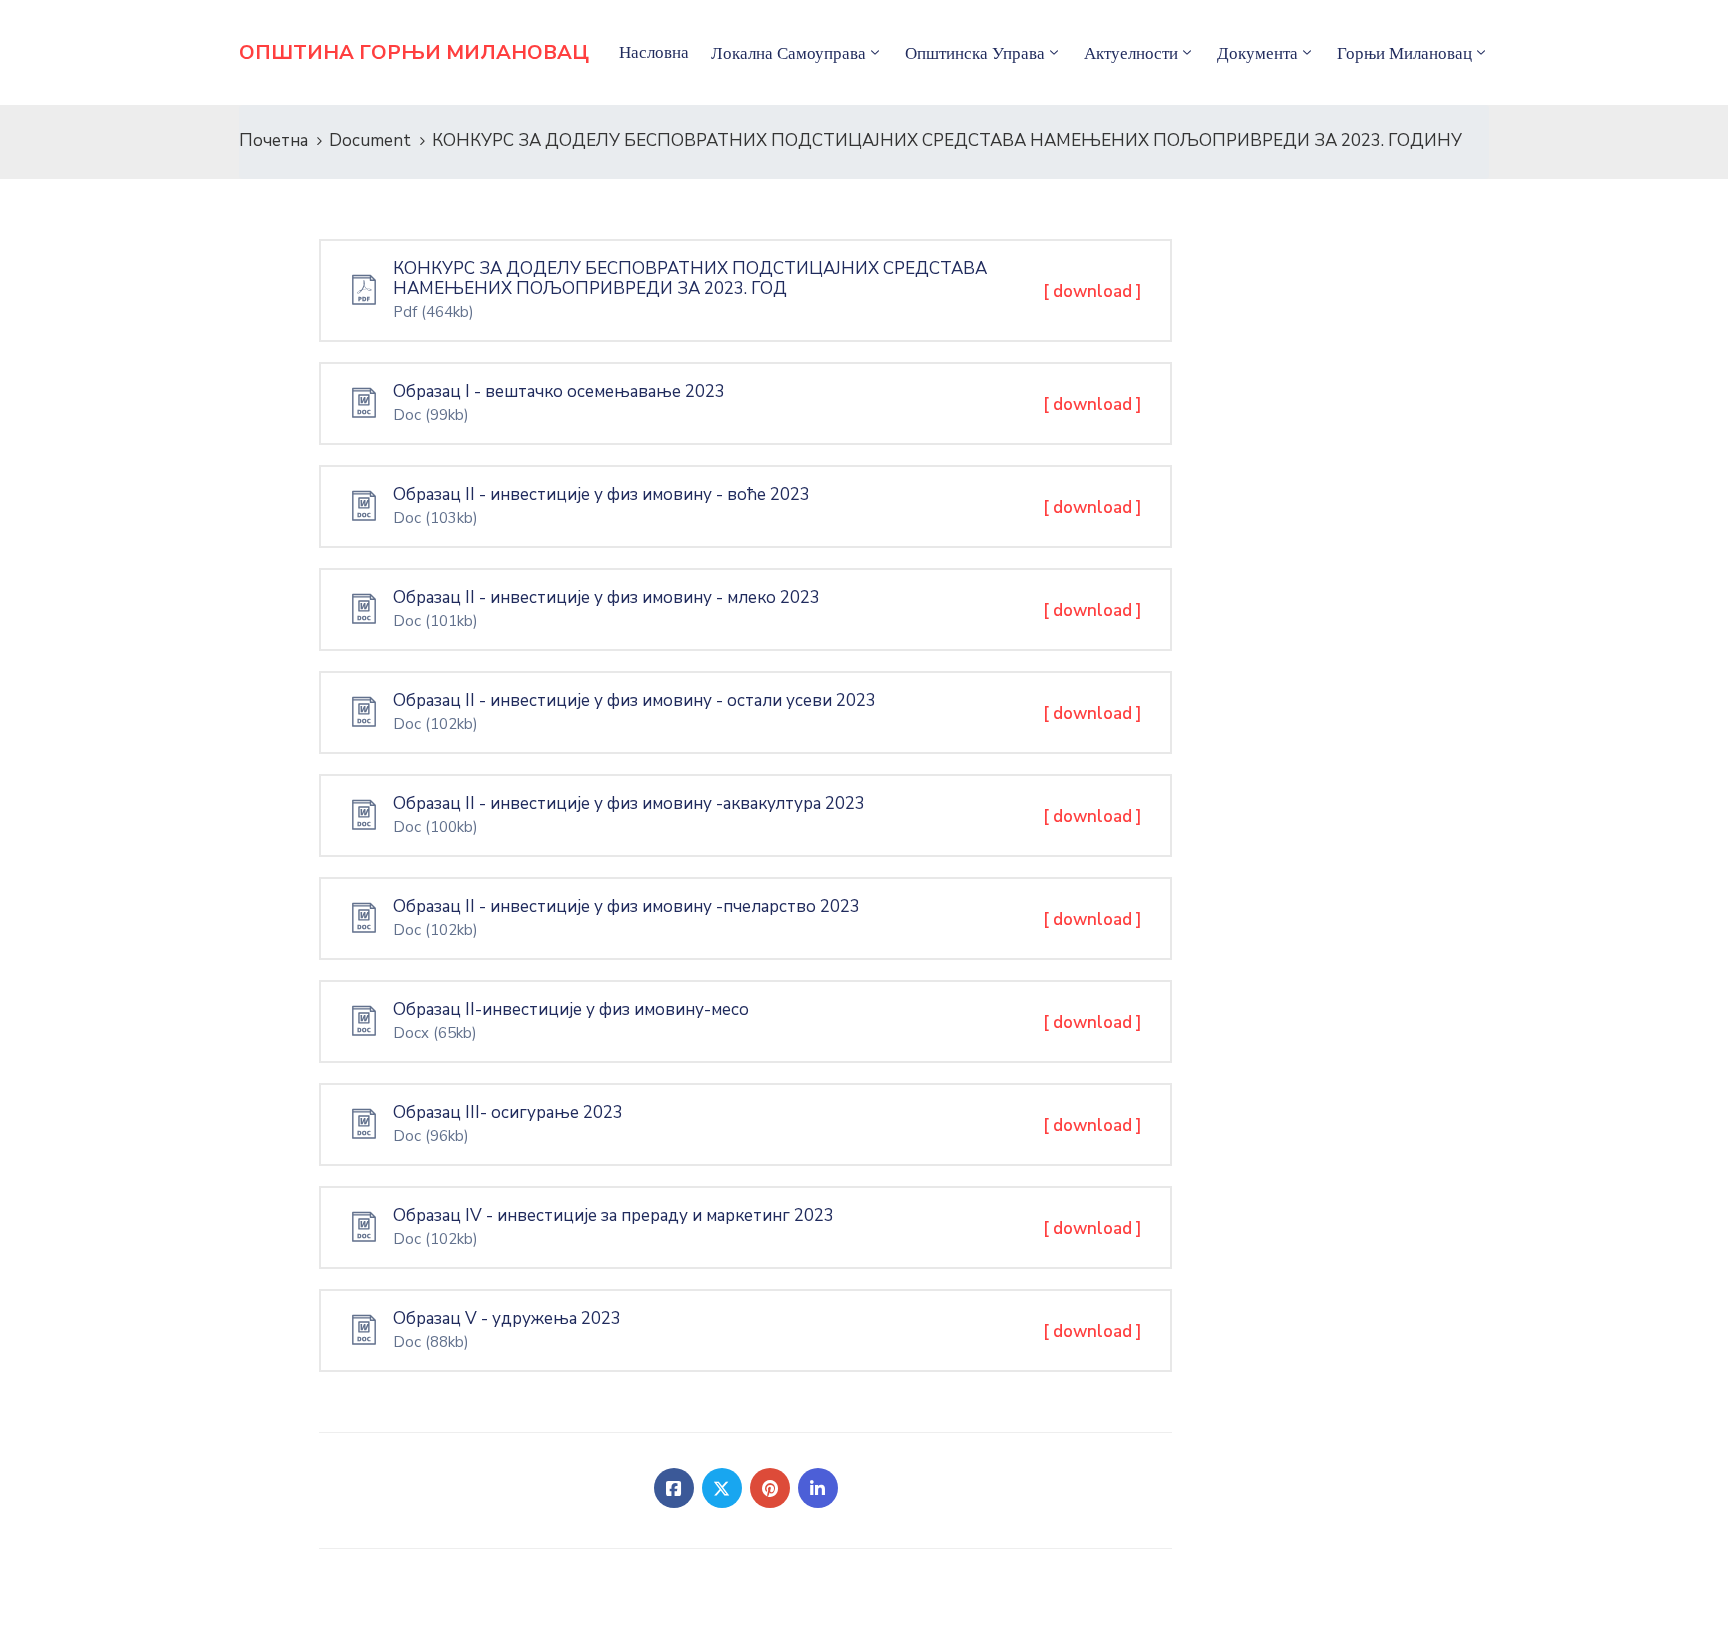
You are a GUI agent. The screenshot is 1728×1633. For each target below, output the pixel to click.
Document (370, 140)
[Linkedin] (818, 1488)
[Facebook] (674, 1488)
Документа (1257, 53)
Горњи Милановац (1404, 53)
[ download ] (1092, 291)
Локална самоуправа (788, 53)
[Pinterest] (770, 1488)
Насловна (654, 52)
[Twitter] (722, 1488)
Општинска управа (975, 53)
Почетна (273, 140)
